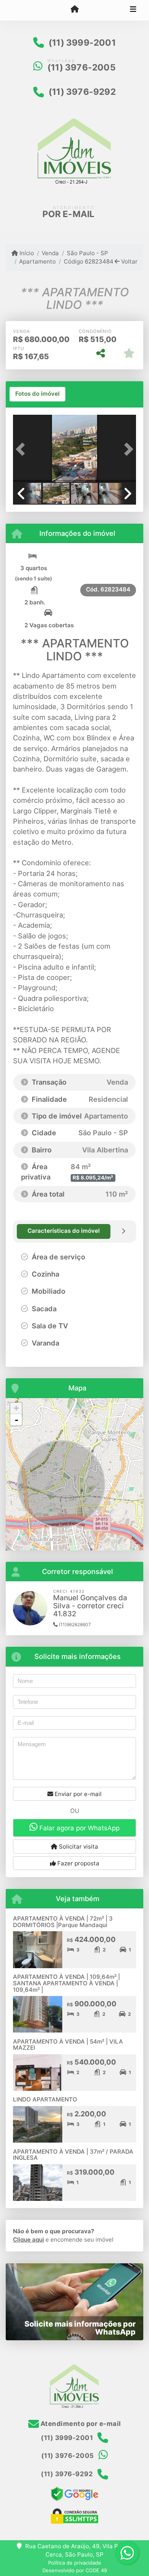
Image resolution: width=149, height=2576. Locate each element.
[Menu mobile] (74, 10)
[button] (22, 449)
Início (26, 253)
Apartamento (37, 261)
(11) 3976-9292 (82, 92)
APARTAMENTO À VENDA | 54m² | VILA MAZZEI (68, 2045)
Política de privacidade (75, 2563)
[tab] (37, 394)
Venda (50, 253)
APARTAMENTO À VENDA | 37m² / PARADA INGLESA (73, 2155)
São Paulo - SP (87, 253)
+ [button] (16, 1408)
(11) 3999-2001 (82, 43)
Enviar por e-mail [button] (77, 1794)
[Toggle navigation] (133, 10)
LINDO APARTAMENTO (45, 2099)
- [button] (16, 1420)
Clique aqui (28, 2240)
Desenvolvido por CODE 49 (75, 2570)
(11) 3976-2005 (82, 67)
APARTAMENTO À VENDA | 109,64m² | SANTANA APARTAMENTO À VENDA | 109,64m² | (66, 1983)
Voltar (129, 261)
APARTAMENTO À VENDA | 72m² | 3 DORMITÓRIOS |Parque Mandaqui (63, 1922)
